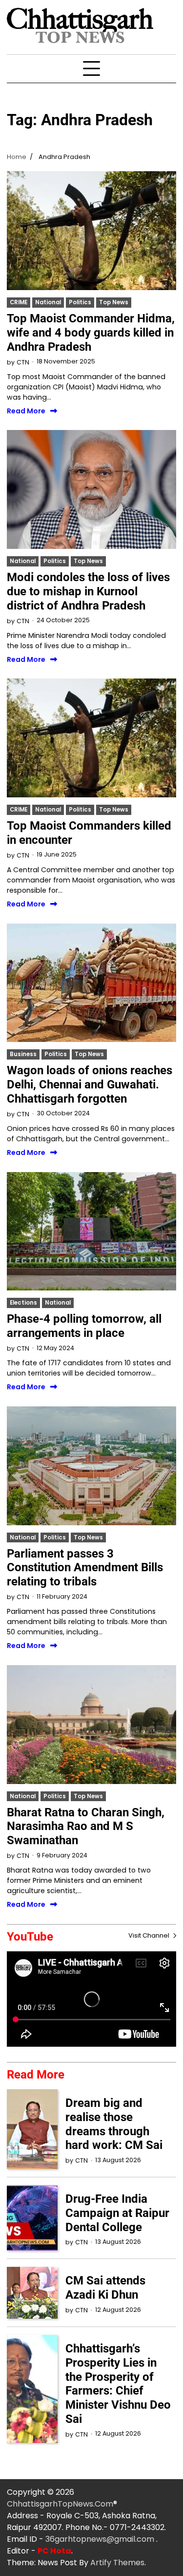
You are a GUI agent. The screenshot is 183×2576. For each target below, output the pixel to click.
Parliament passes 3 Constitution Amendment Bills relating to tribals (85, 1568)
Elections (23, 1303)
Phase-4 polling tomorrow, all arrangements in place (84, 1326)
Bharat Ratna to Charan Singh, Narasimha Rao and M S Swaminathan (86, 1827)
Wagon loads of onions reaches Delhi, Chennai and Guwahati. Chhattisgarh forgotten (90, 1085)
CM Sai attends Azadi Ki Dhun (105, 2288)
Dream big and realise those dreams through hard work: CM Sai (114, 2124)
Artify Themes (117, 2563)
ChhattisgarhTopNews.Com (60, 2504)
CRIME (19, 302)
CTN (23, 362)
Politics (80, 302)
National (48, 302)
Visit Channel (150, 1935)
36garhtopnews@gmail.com (101, 2539)
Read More (26, 411)
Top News (114, 302)
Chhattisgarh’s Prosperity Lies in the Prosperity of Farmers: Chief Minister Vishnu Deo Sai (118, 2384)
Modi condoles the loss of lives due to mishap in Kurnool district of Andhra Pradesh (88, 591)
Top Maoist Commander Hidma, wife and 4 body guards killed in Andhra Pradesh (91, 333)
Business (23, 1054)
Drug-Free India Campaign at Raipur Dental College (117, 2213)
